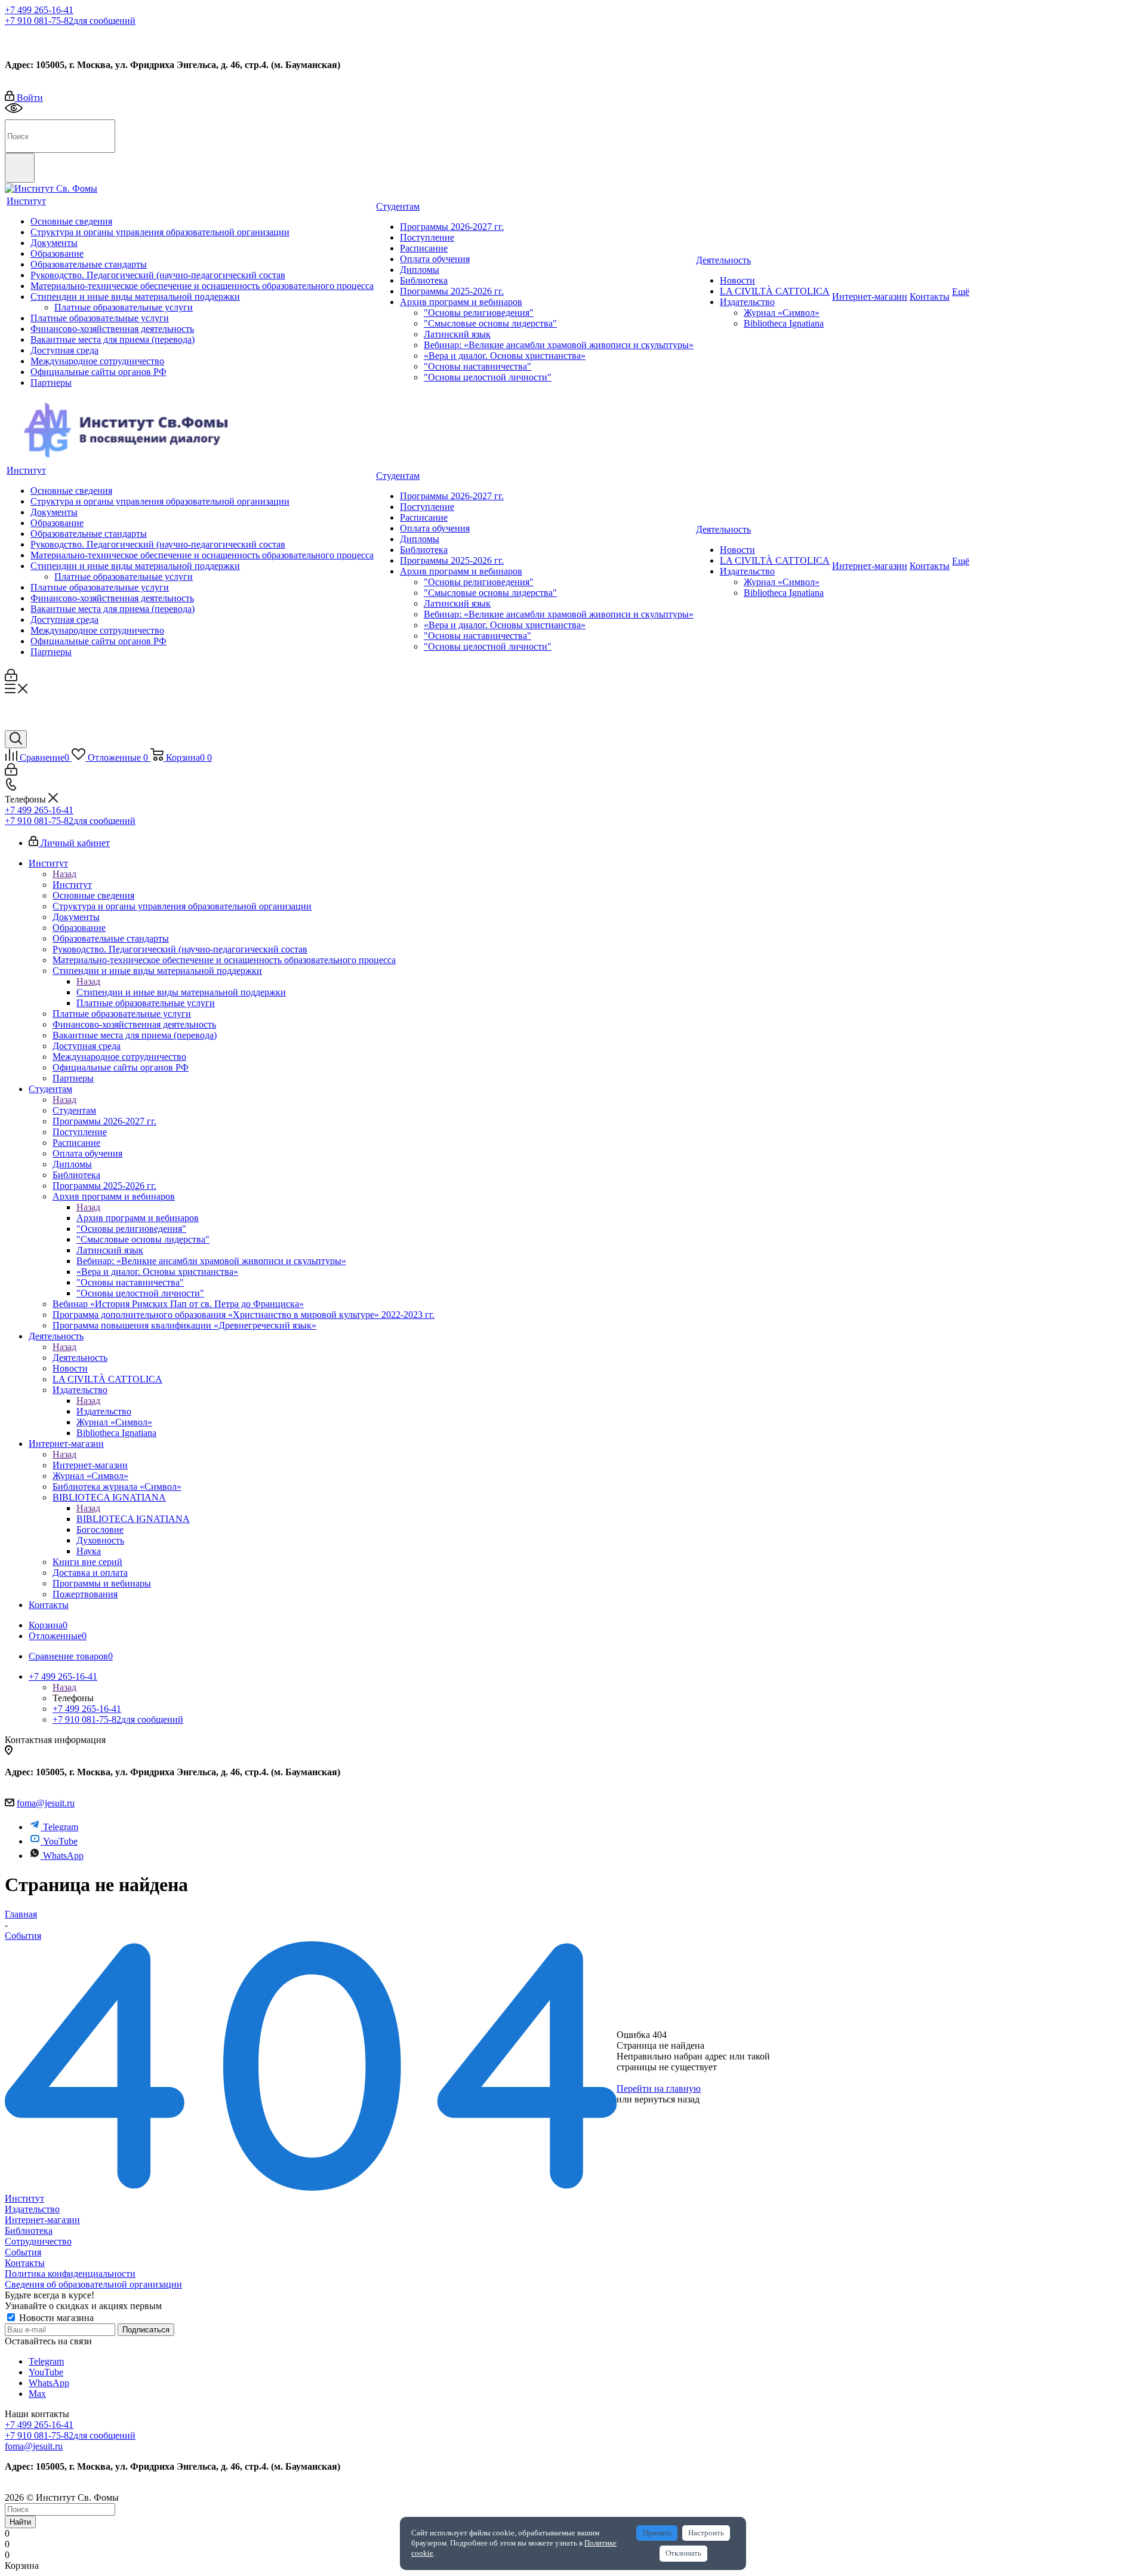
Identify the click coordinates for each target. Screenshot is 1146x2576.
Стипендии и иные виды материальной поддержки (181, 992)
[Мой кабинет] (11, 678)
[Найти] (20, 168)
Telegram (61, 1827)
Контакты (25, 2263)
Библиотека (29, 2231)
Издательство (104, 1411)
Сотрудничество (38, 2241)
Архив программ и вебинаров (138, 1218)
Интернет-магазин (90, 1465)
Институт (72, 885)
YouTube (60, 1841)
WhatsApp (63, 1856)
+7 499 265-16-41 (39, 10)
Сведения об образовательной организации (93, 2284)
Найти (20, 2522)
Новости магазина (55, 2318)
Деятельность (80, 1358)
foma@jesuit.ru (46, 1803)
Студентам (74, 1110)
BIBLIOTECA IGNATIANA (133, 1519)
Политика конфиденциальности (70, 2274)
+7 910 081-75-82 (70, 21)
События (23, 2252)
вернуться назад (667, 2099)
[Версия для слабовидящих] (14, 114)
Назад (64, 874)
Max (82, 38)
